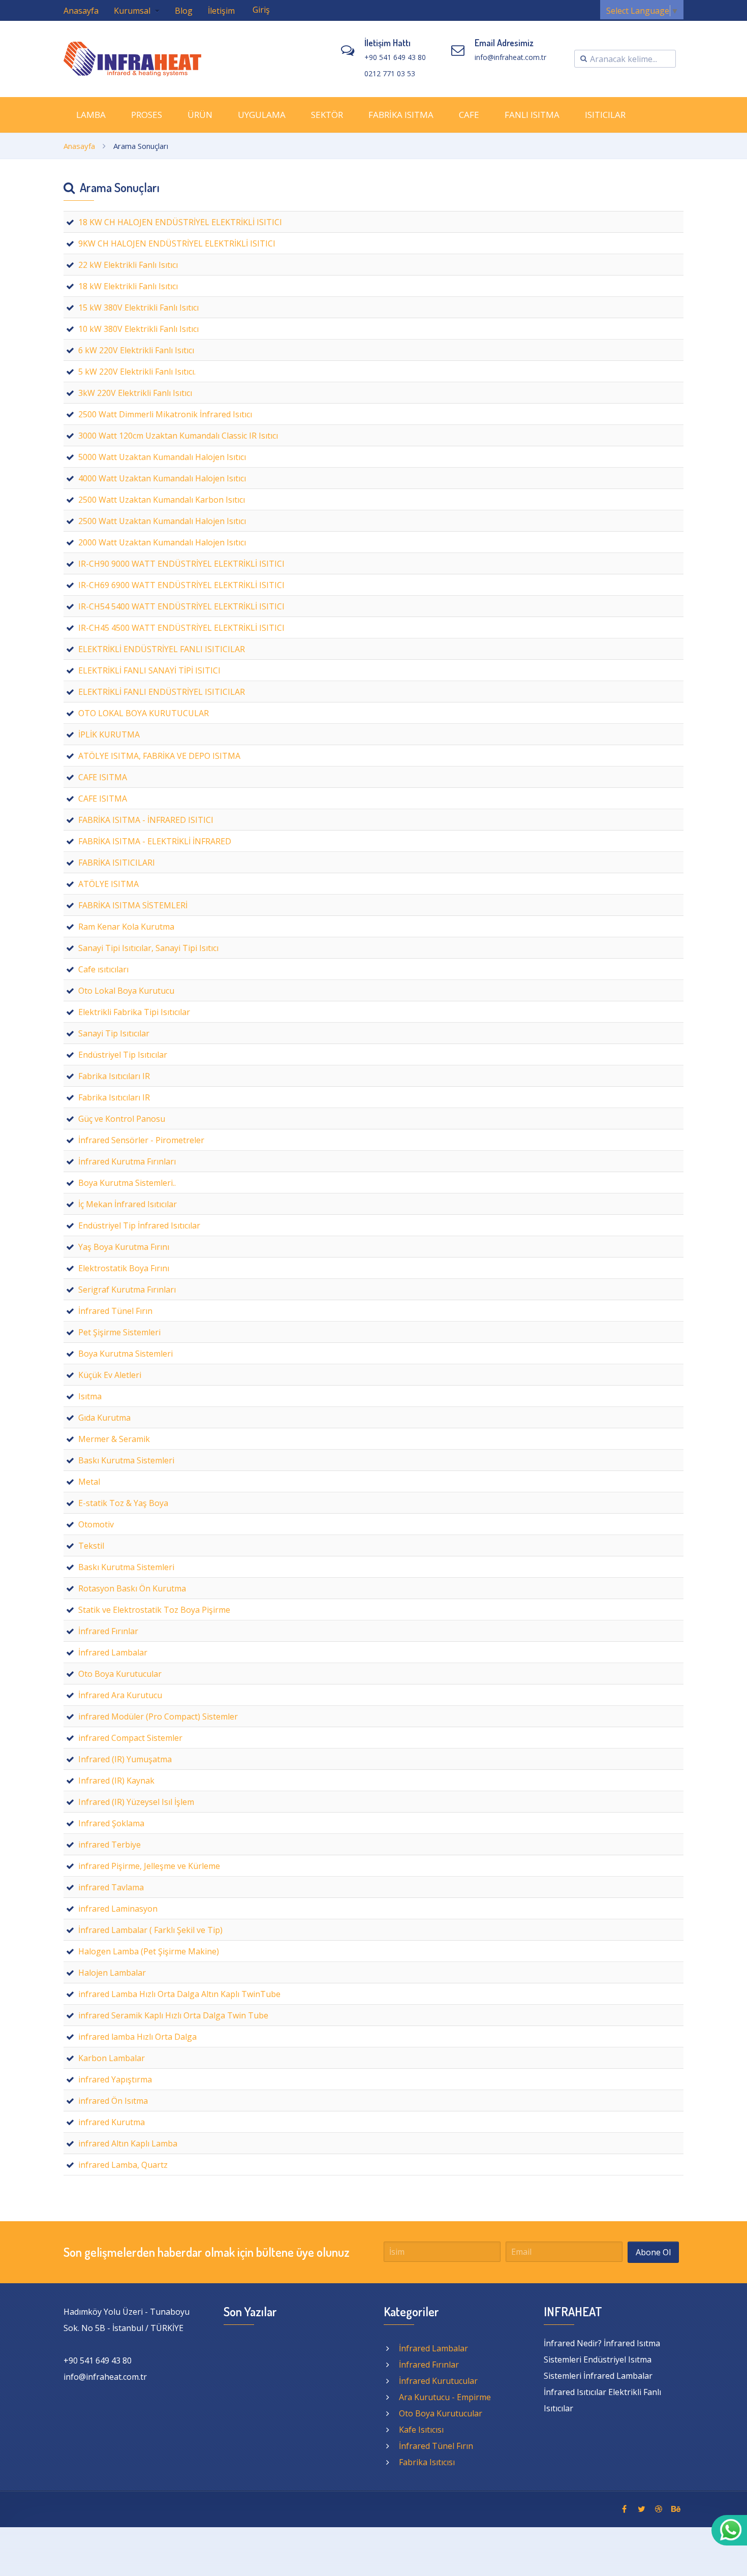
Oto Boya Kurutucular (441, 2413)
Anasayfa (81, 11)
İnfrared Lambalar (433, 2348)
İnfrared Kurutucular (438, 2381)
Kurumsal (133, 11)
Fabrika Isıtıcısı (427, 2462)
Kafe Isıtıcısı (421, 2430)
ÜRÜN (200, 115)
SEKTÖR (327, 115)
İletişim (221, 11)
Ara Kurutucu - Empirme (445, 2397)
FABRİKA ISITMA (401, 115)
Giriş (261, 10)
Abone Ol (653, 2252)
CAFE (469, 115)
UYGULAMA (262, 115)
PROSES (147, 115)
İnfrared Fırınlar (429, 2365)
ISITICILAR (605, 115)
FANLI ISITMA (532, 115)
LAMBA (91, 115)
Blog (184, 11)
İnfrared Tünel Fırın (436, 2446)
